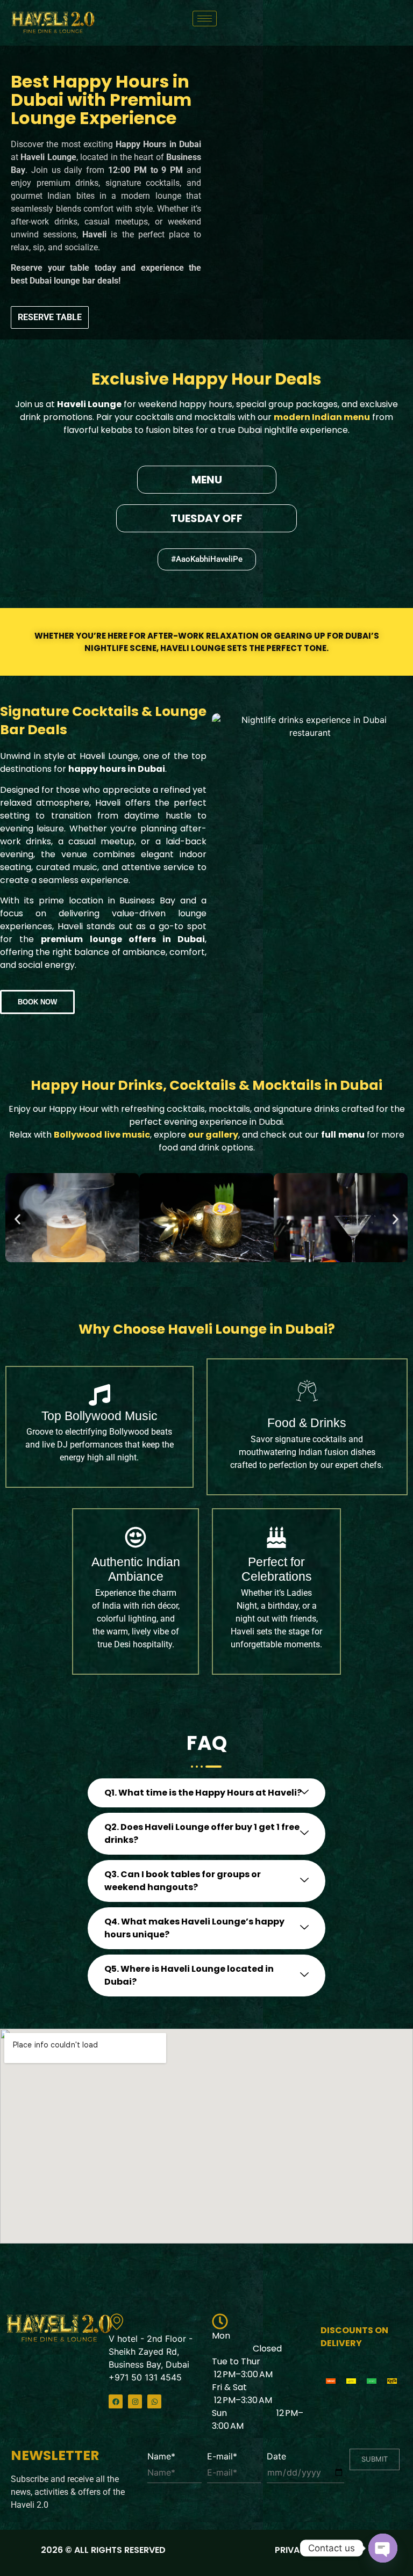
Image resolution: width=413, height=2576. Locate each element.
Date (276, 2456)
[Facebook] (116, 2401)
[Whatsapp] (154, 2401)
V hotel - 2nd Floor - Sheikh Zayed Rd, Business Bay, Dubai (151, 2351)
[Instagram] (135, 2401)
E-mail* (222, 2456)
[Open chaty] (383, 2548)
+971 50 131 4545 (145, 2377)
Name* (161, 2456)
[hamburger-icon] (205, 19)
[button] (207, 559)
